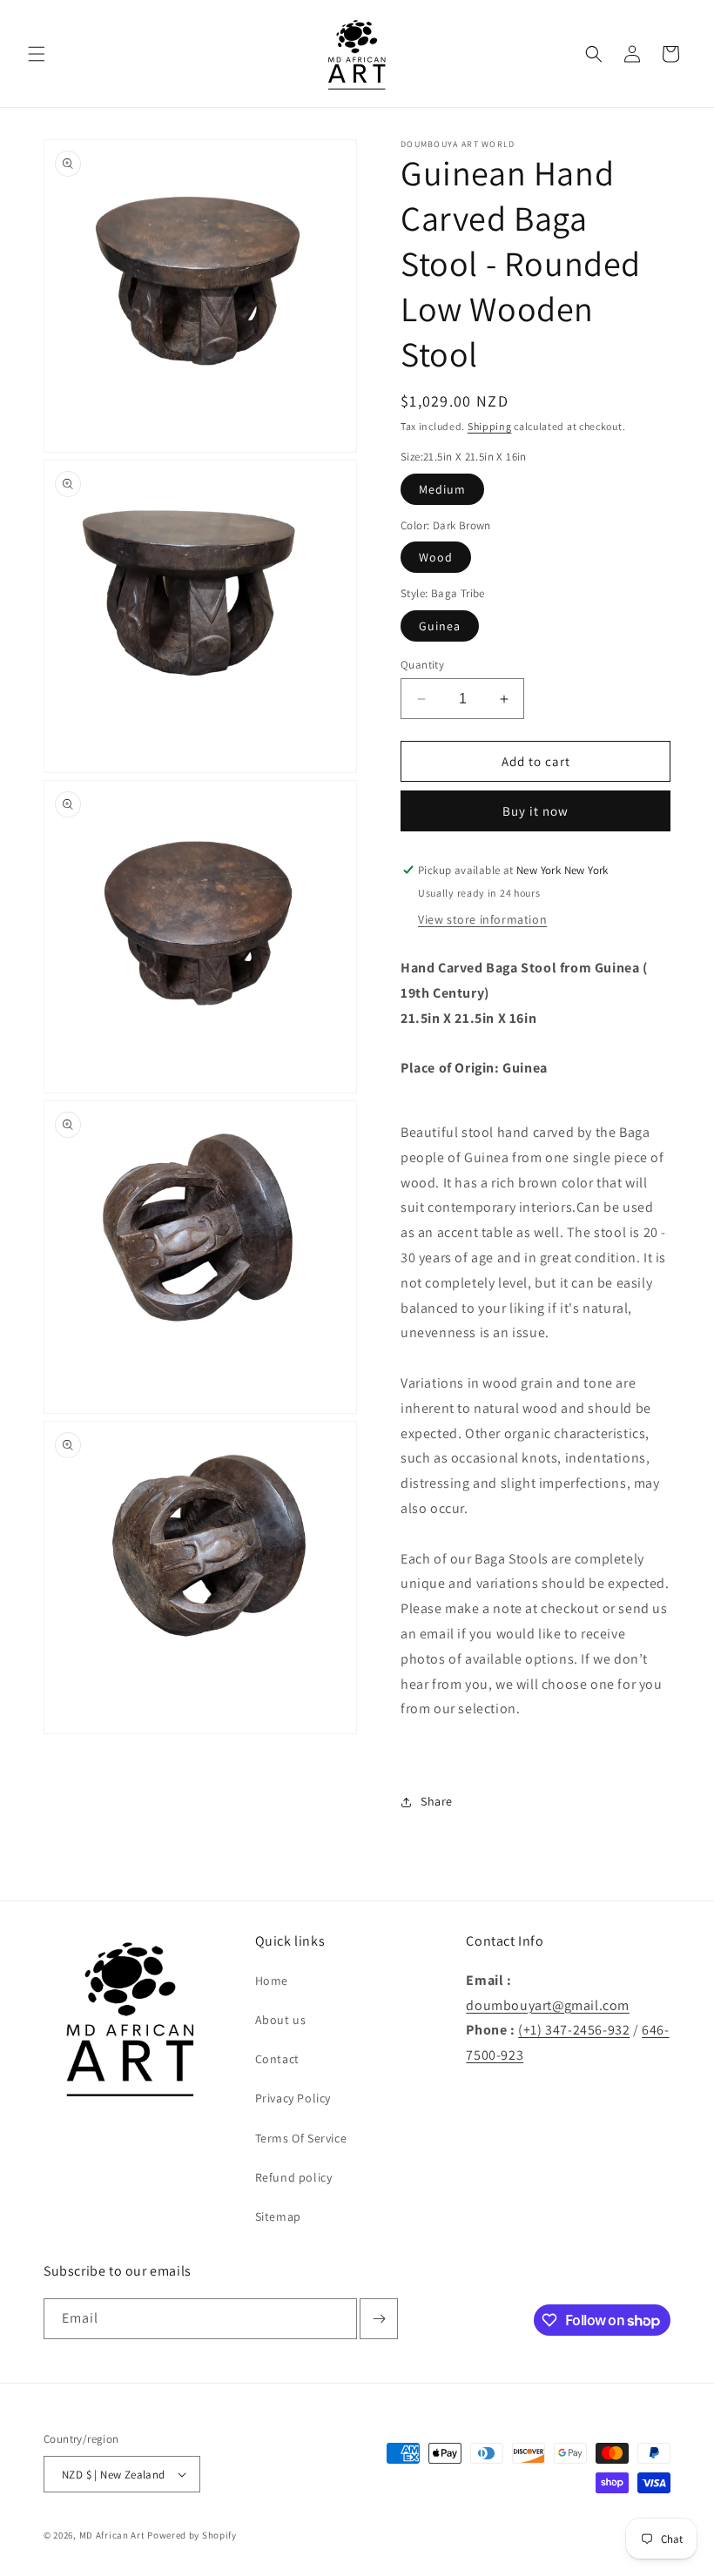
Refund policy (294, 2177)
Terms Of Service (301, 2138)
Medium (442, 489)
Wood (436, 557)
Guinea (440, 626)
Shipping (490, 426)
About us (281, 2020)
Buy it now (535, 811)
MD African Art (112, 2535)
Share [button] (437, 1801)
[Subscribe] (379, 2319)
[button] (37, 54)
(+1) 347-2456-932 (574, 2030)
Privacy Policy (293, 2098)
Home (272, 1981)
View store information (482, 919)
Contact (277, 2059)
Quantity (422, 665)
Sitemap (278, 2216)
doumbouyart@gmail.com (548, 2005)
